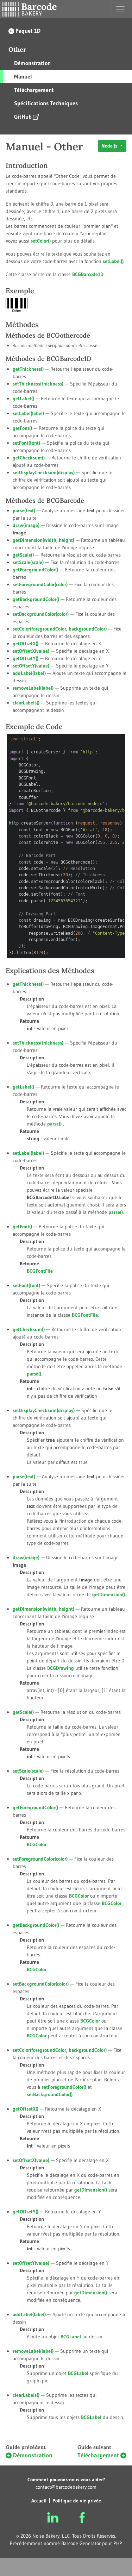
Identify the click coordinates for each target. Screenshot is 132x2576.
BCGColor (79, 1896)
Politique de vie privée (77, 2501)
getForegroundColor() (35, 570)
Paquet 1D (28, 31)
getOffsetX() (26, 644)
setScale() (28, 562)
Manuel (23, 76)
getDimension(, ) (43, 540)
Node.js (110, 146)
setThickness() (38, 384)
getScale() (23, 555)
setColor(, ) (60, 629)
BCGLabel (71, 2337)
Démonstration (32, 63)
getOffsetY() (26, 658)
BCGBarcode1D (88, 274)
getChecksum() (29, 458)
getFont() (22, 428)
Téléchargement (34, 90)
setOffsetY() (31, 666)
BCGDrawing (61, 1668)
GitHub (23, 117)
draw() (26, 525)
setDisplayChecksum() (44, 472)
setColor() (41, 241)
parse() (24, 510)
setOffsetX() (31, 651)
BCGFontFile (85, 1315)
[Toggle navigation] (120, 9)
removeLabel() (33, 688)
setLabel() (113, 261)
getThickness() (28, 369)
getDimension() (109, 1594)
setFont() (26, 443)
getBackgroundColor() (36, 599)
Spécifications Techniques (46, 103)
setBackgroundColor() (41, 614)
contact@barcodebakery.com (66, 2487)
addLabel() (29, 673)
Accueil (39, 2501)
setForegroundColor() (40, 584)
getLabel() (23, 399)
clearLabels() (26, 703)
